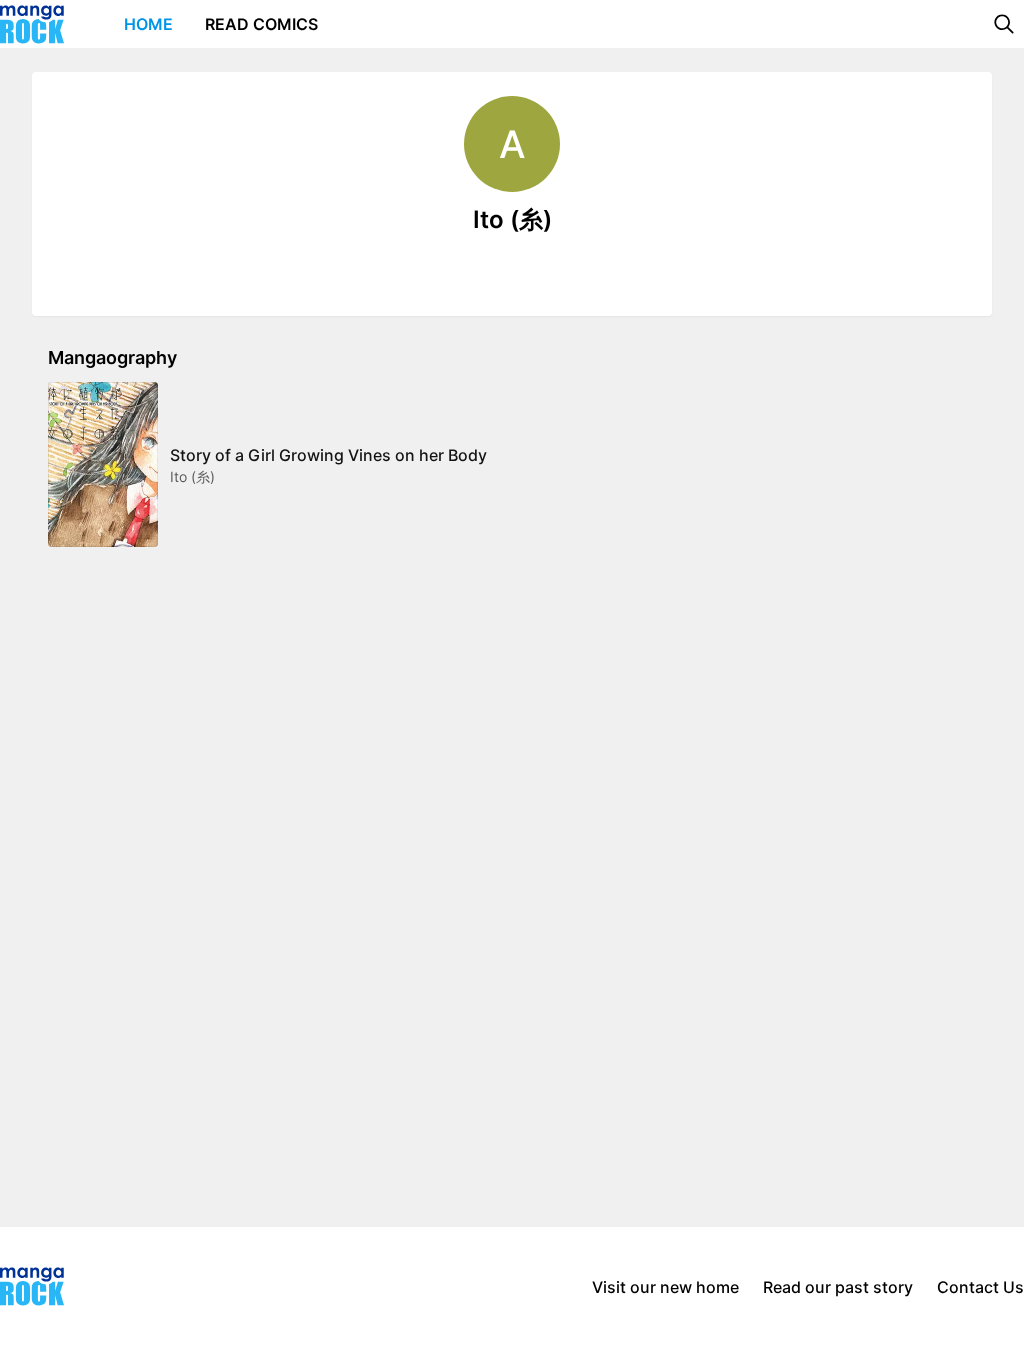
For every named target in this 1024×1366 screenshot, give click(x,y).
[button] (1004, 24)
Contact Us (980, 1287)
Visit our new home (665, 1287)
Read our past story (838, 1287)
